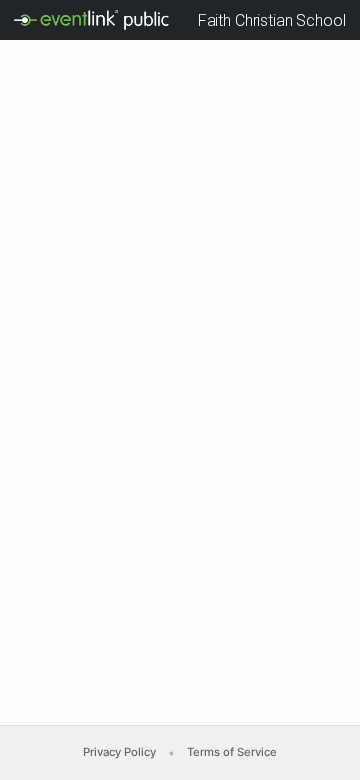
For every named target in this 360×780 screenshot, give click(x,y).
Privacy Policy (119, 752)
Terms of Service (232, 752)
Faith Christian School (272, 20)
